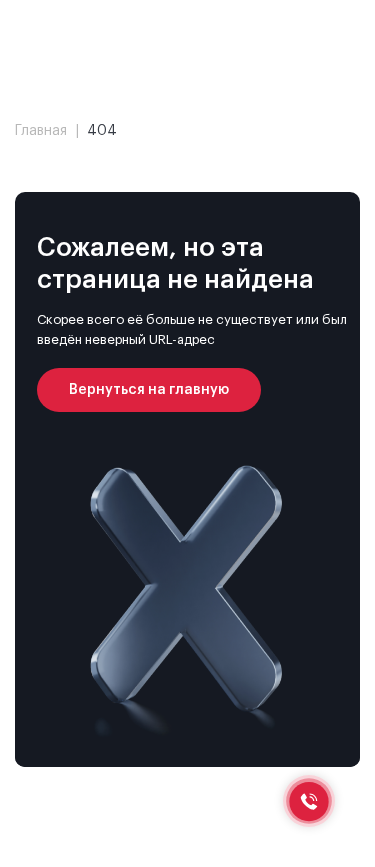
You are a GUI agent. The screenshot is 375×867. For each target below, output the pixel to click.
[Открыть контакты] (309, 801)
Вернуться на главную (149, 390)
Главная (41, 131)
